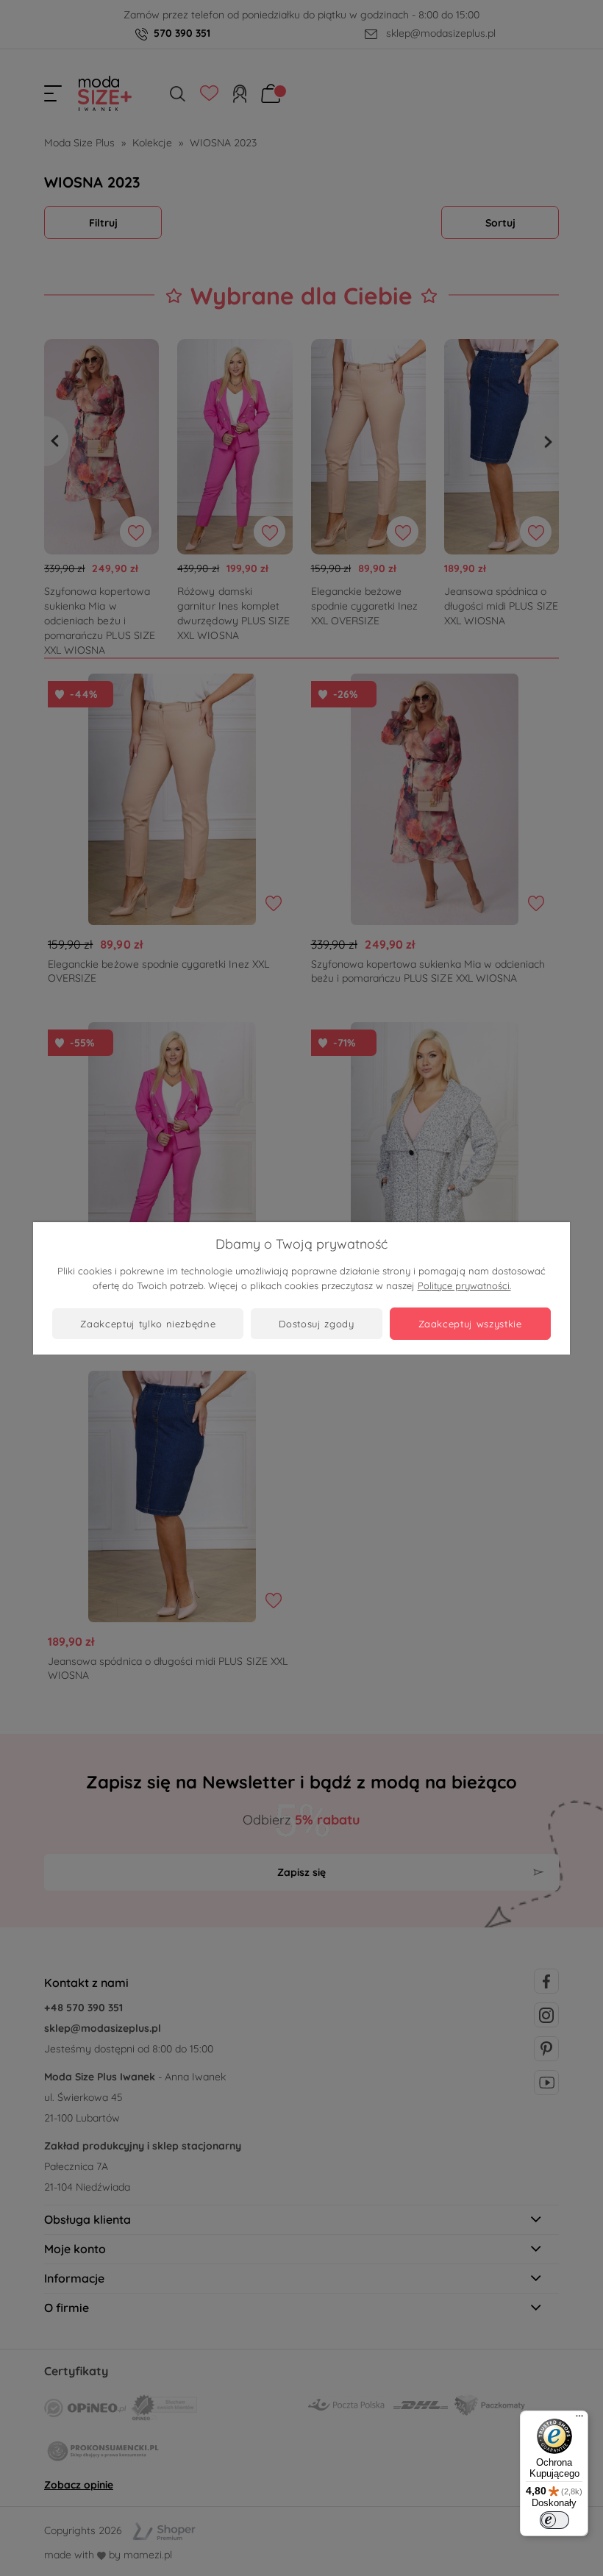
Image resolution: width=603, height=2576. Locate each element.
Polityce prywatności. (464, 1285)
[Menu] (579, 2419)
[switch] (554, 2520)
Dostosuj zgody (316, 1324)
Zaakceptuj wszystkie (470, 1324)
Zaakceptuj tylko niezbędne (148, 1324)
